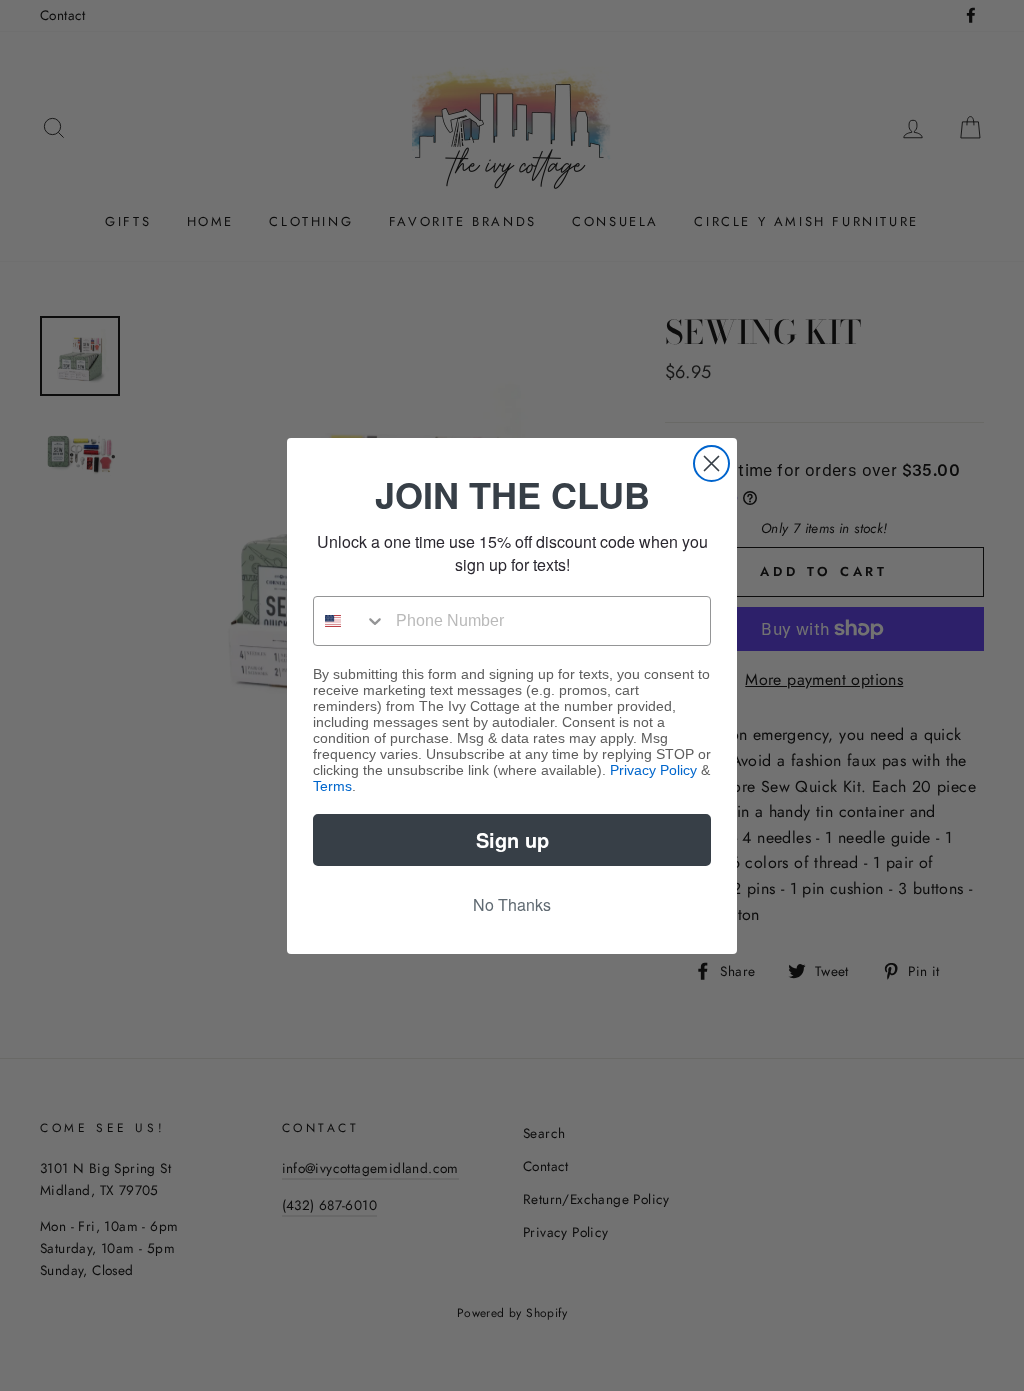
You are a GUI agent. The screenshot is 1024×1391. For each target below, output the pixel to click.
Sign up (512, 839)
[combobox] (350, 621)
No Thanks (512, 904)
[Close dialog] (711, 463)
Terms (332, 786)
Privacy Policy (653, 770)
